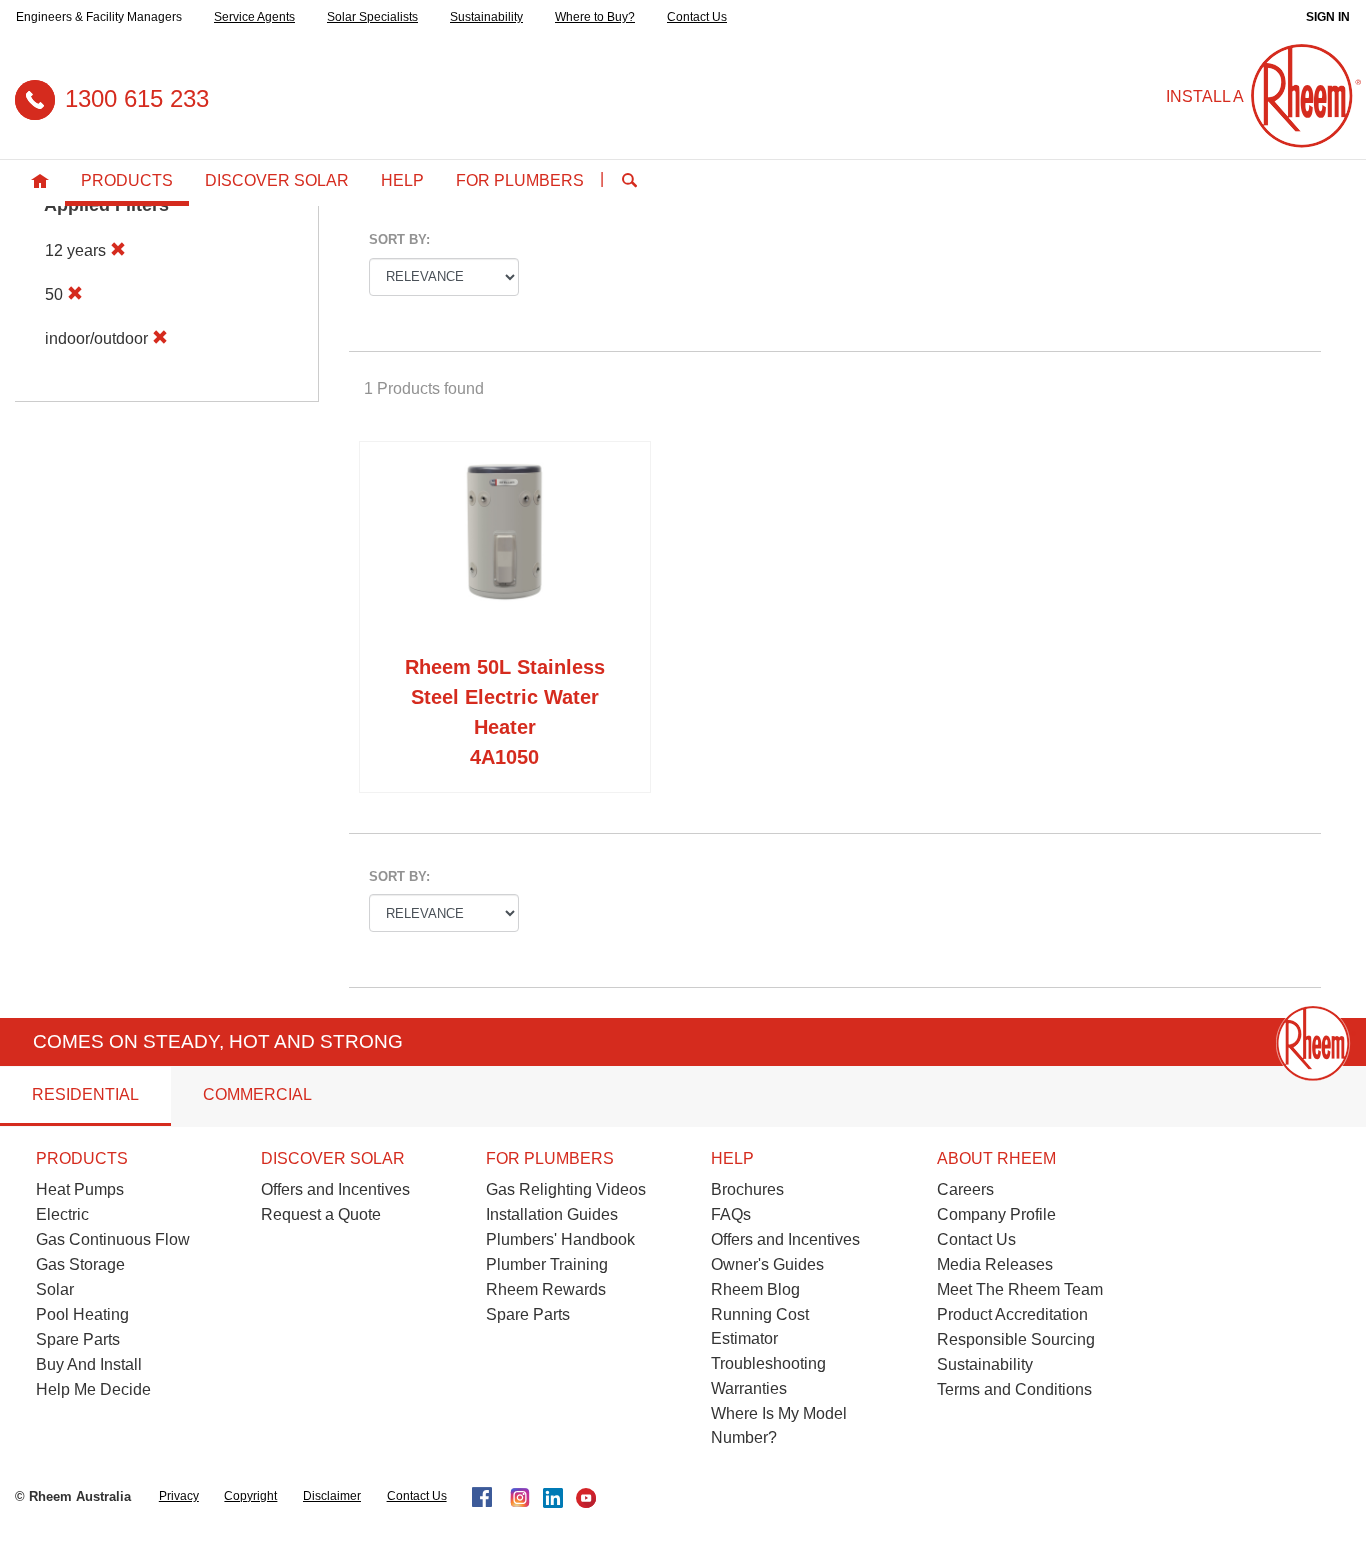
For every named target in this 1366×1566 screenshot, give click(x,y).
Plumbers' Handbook (560, 1239)
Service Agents (254, 17)
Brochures (747, 1189)
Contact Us (697, 17)
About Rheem (996, 1158)
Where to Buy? (595, 17)
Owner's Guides (767, 1264)
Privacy (179, 1496)
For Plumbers (520, 180)
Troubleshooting (768, 1363)
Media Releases (995, 1264)
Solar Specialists (372, 17)
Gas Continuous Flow (113, 1239)
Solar (55, 1289)
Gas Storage (80, 1264)
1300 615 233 (137, 98)
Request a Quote (321, 1214)
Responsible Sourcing (1016, 1339)
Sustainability (486, 17)
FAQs (731, 1214)
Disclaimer (332, 1496)
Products (127, 180)
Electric (62, 1214)
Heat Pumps (80, 1189)
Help (402, 180)
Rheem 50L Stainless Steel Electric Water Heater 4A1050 (505, 712)
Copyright (250, 1496)
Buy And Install (89, 1364)
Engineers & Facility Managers (99, 17)
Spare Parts (78, 1339)
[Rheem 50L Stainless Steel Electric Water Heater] (505, 552)
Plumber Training (547, 1264)
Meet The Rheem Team (1020, 1289)
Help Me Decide (93, 1389)
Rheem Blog (755, 1289)
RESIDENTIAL (85, 1094)
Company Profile (996, 1214)
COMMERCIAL (257, 1094)
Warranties (749, 1388)
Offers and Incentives (335, 1189)
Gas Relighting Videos (566, 1189)
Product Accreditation (1012, 1314)
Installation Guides (552, 1214)
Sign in (1328, 17)
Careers (965, 1189)
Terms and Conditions (1014, 1389)
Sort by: (399, 239)
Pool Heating (82, 1314)
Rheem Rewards (546, 1289)
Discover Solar (277, 180)
